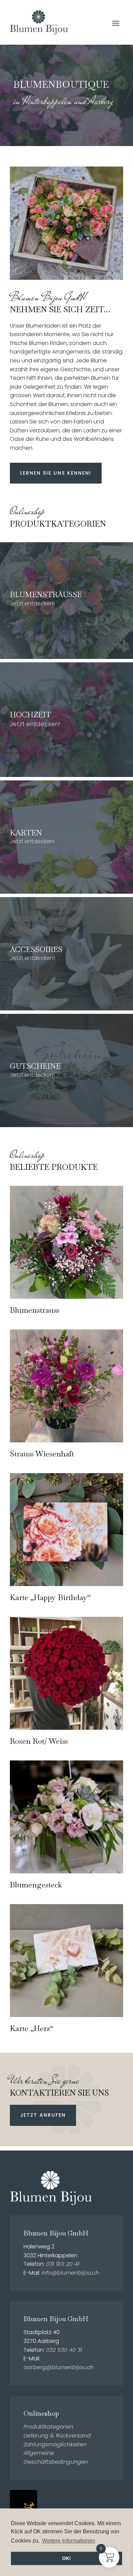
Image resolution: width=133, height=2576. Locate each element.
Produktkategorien (48, 2427)
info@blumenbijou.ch (70, 2273)
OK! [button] (66, 2558)
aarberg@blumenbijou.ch (58, 2367)
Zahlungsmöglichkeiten (55, 2444)
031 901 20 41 (63, 2264)
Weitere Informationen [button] (69, 2541)
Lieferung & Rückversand (57, 2436)
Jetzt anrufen (43, 2115)
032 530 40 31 (64, 2350)
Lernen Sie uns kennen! (56, 473)
